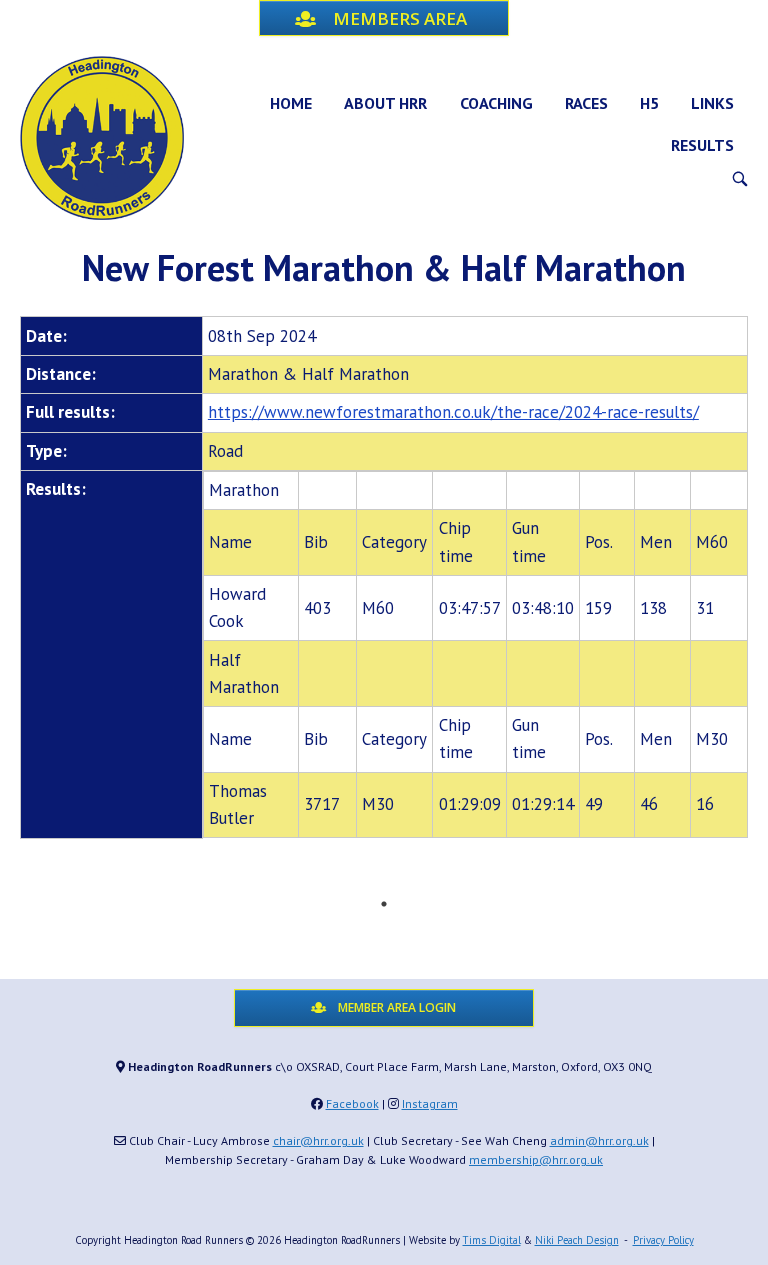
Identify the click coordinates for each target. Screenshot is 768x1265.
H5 (649, 103)
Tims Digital (492, 1240)
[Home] (102, 136)
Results (702, 145)
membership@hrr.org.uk (536, 1159)
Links (712, 103)
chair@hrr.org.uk (318, 1140)
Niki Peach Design (577, 1240)
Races (586, 103)
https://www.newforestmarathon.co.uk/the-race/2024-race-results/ (453, 412)
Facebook (352, 1103)
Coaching (496, 103)
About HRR (385, 103)
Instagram (430, 1103)
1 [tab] (384, 904)
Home (291, 103)
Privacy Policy (663, 1240)
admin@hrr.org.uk (599, 1140)
